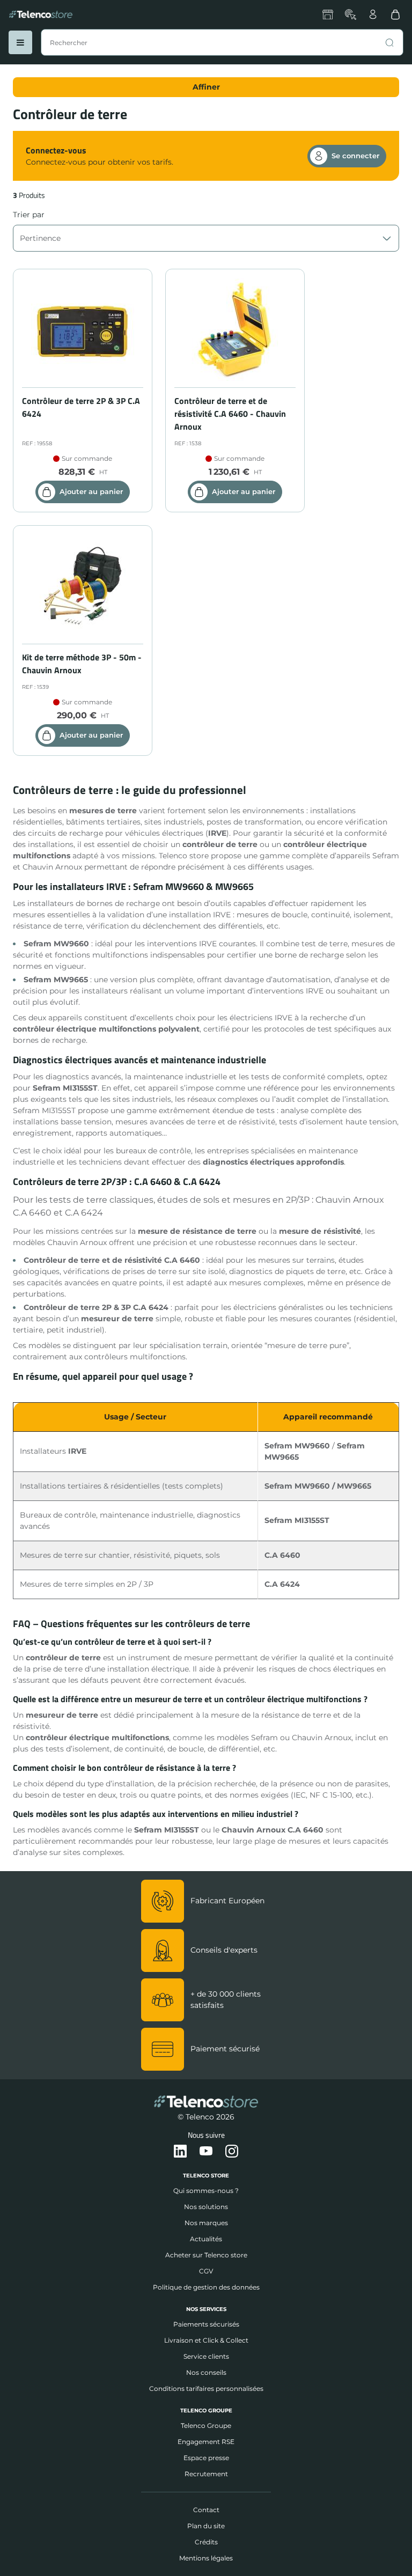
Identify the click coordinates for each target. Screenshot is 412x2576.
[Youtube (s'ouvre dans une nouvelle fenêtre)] (206, 2152)
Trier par (29, 215)
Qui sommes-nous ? (206, 2191)
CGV (206, 2271)
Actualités (206, 2239)
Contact (206, 2510)
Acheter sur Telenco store (206, 2255)
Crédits (206, 2542)
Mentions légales (206, 2558)
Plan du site (206, 2526)
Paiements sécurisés (206, 2324)
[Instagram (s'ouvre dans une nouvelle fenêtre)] (232, 2152)
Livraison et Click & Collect (206, 2340)
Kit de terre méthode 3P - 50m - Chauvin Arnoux (82, 664)
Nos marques (206, 2223)
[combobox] (222, 42)
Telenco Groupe (206, 2426)
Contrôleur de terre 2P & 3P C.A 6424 (81, 407)
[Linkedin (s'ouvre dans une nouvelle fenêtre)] (180, 2152)
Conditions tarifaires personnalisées (206, 2389)
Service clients (206, 2356)
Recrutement (206, 2474)
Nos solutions (206, 2207)
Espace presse (206, 2458)
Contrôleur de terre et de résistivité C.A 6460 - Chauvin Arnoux (230, 414)
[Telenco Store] (41, 14)
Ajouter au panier (91, 491)
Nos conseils (206, 2372)
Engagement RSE (206, 2442)
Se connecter (355, 156)
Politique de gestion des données (206, 2287)
